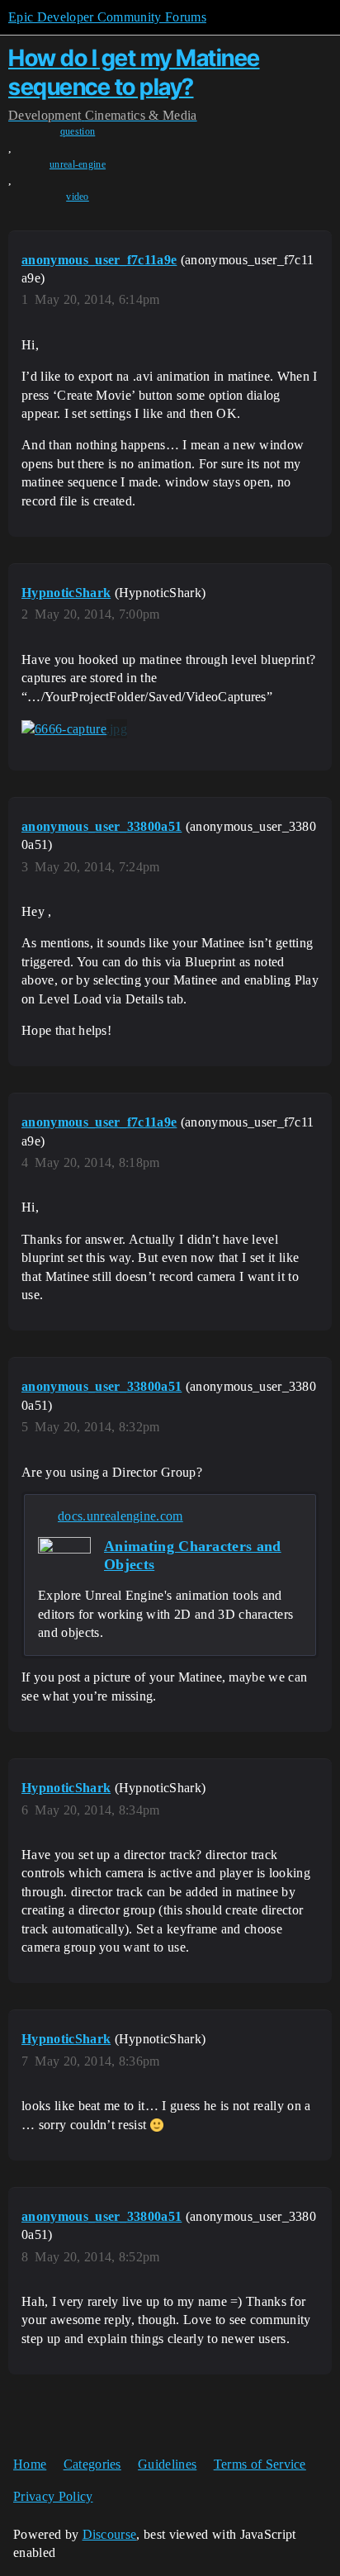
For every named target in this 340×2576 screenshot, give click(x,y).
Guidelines (167, 2464)
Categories (92, 2464)
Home (30, 2464)
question (78, 131)
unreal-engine (78, 164)
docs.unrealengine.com (120, 1516)
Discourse (110, 2534)
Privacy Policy (53, 2496)
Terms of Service (260, 2464)
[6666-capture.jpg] (74, 729)
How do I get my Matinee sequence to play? (134, 72)
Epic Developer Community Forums (107, 17)
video (78, 197)
